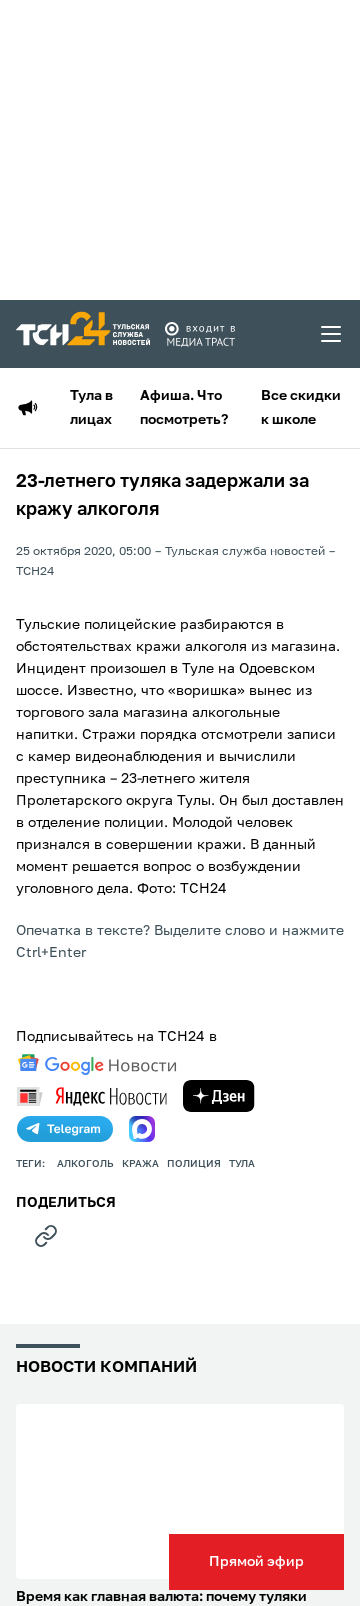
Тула (242, 1164)
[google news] (97, 1065)
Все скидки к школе (301, 408)
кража (140, 1164)
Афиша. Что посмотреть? (184, 408)
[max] (142, 1129)
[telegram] (65, 1129)
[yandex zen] (219, 1096)
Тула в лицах (91, 408)
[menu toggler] (332, 334)
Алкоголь (85, 1164)
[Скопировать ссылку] (46, 1236)
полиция (194, 1164)
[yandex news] (92, 1096)
